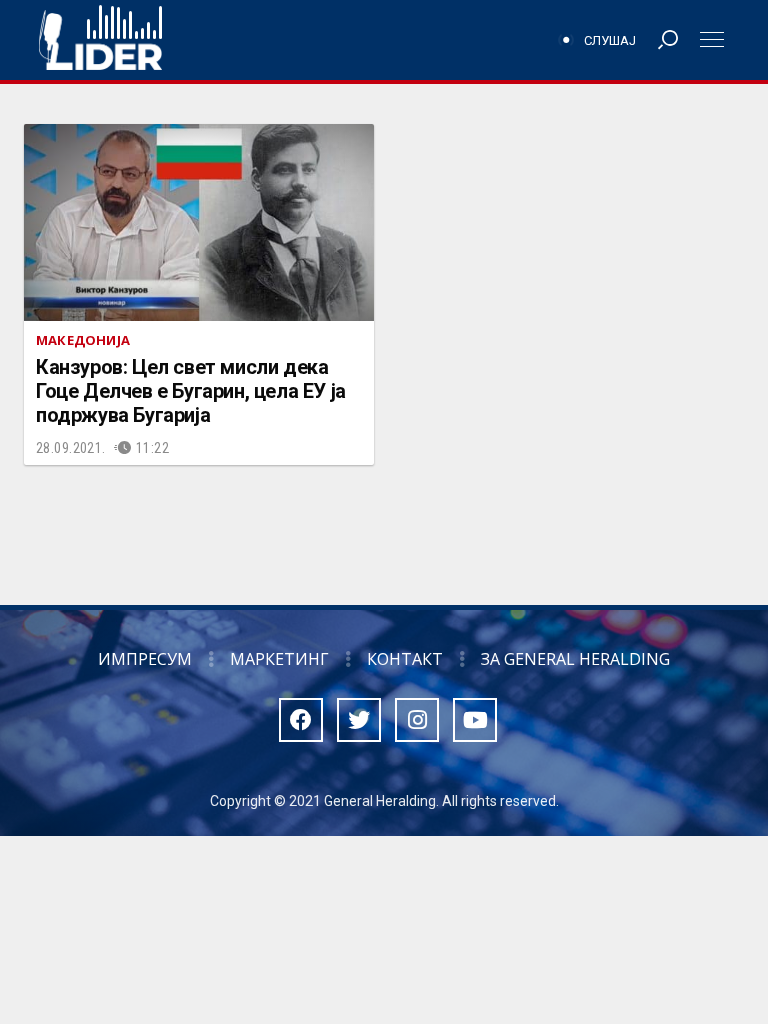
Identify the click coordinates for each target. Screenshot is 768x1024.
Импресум (145, 659)
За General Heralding (575, 659)
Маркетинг (279, 659)
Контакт (405, 659)
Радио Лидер (100, 40)
